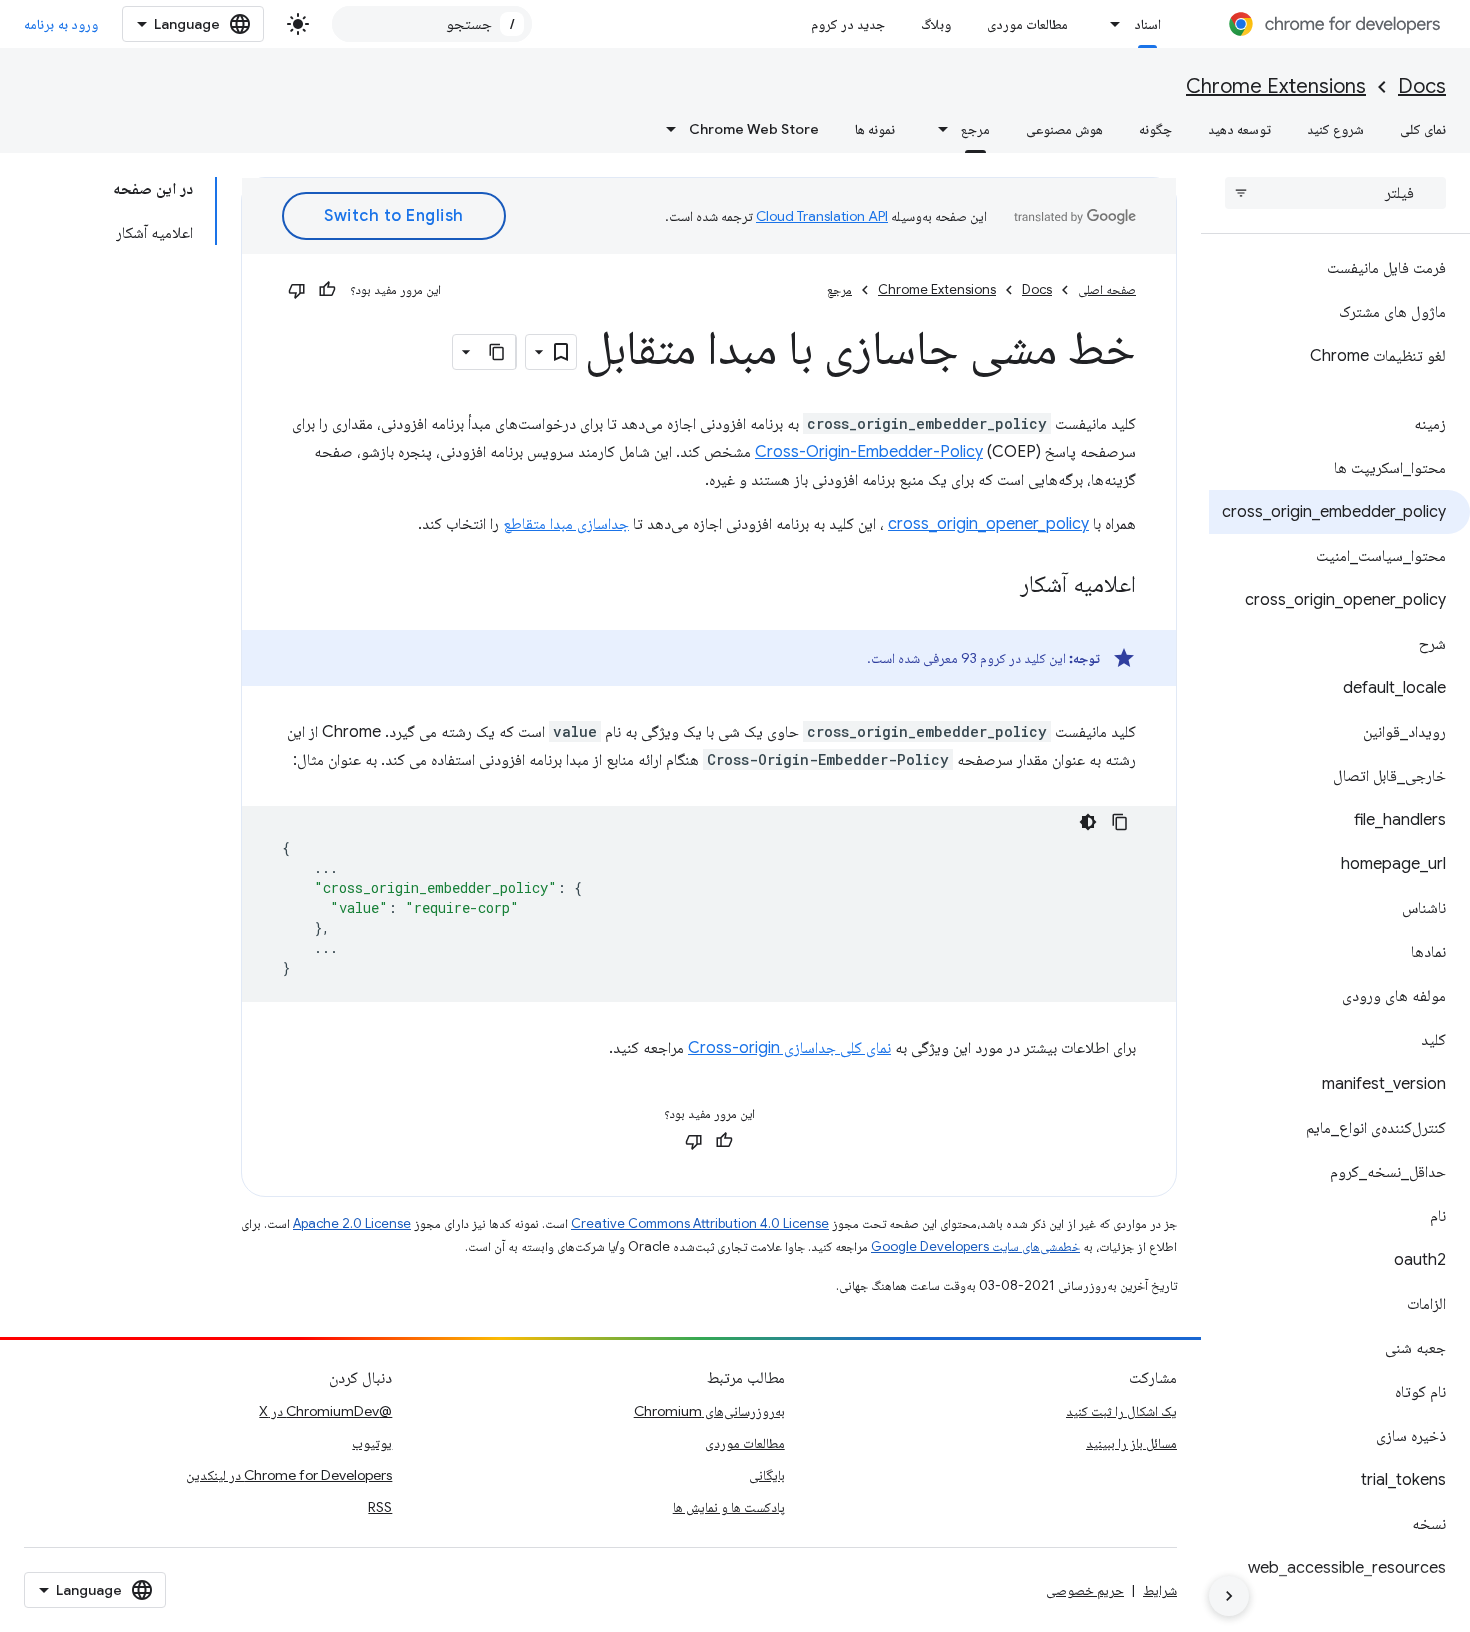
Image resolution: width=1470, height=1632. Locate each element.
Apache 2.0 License (352, 1223)
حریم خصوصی (1085, 1590)
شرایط (1160, 1590)
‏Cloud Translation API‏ (822, 216)
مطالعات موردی (1027, 24)
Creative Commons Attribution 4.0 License (700, 1223)
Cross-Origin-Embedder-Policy (869, 452)
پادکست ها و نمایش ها (729, 1507)
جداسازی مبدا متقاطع (566, 524)
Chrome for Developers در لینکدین (289, 1475)
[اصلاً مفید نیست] (297, 290)
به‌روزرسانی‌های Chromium (709, 1411)
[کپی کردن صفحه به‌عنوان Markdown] (498, 352)
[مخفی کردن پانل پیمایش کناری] (1229, 1596)
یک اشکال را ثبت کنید (1121, 1411)
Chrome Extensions (1276, 86)
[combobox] (432, 24)
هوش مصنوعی (1064, 129)
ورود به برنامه (61, 24)
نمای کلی (1423, 129)
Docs (1422, 86)
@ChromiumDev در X (325, 1411)
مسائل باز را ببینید (1131, 1443)
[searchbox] (1335, 193)
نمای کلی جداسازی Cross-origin (789, 1048)
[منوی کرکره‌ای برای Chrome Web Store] (665, 129)
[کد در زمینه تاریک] (1088, 822)
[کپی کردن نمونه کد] (1120, 822)
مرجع (975, 129)
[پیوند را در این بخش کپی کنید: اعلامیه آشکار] (1000, 586)
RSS (380, 1507)
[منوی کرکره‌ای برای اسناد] (1110, 24)
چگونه (1155, 129)
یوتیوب (372, 1443)
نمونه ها (875, 129)
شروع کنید (1335, 129)
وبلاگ (936, 24)
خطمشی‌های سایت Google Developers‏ (975, 1246)
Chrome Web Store (754, 129)
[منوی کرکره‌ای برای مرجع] (937, 129)
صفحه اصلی (1107, 289)
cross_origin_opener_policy (988, 524)
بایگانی (767, 1475)
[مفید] (327, 290)
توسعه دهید (1239, 129)
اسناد (1147, 24)
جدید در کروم (848, 24)
